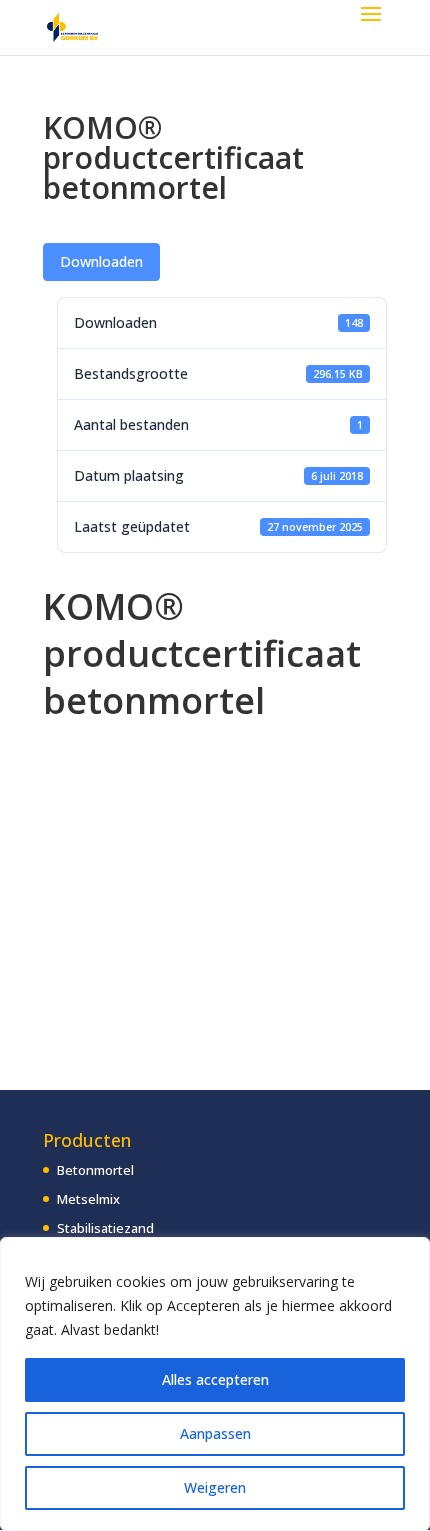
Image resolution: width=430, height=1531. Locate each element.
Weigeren (215, 1487)
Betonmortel (95, 1170)
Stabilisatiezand (105, 1228)
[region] (215, 1384)
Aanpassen (215, 1433)
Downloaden (101, 261)
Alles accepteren (215, 1379)
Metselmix (88, 1199)
